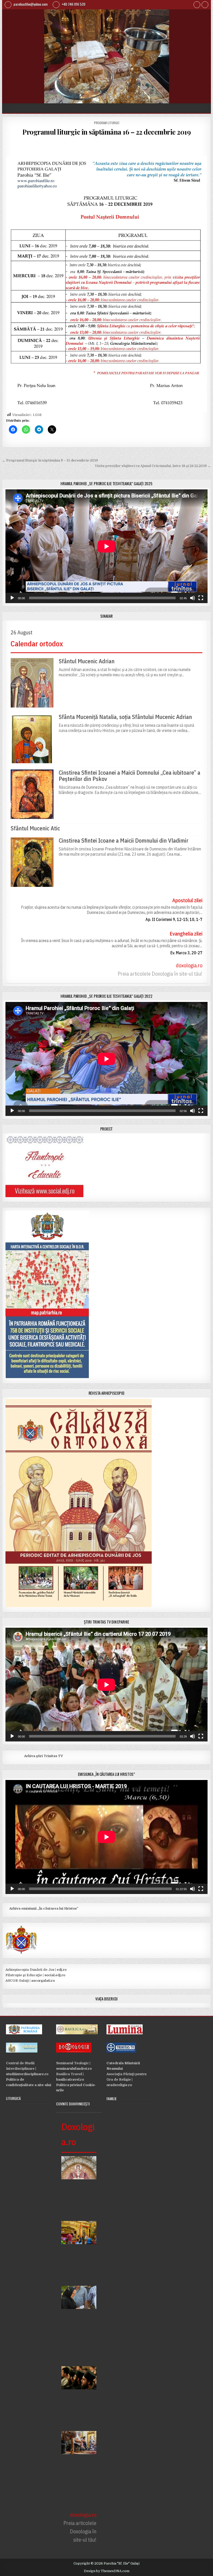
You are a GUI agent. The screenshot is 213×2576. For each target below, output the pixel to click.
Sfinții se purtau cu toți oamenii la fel (77, 2265)
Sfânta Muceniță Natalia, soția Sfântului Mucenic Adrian (125, 717)
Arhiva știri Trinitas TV (34, 1756)
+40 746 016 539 (73, 4)
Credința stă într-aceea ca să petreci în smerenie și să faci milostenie (78, 2483)
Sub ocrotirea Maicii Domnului (74, 2200)
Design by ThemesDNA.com (107, 2571)
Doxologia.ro (78, 2134)
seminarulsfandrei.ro (74, 2069)
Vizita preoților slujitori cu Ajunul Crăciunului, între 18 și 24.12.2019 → (153, 466)
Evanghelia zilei (186, 934)
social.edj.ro (55, 1975)
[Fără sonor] (192, 598)
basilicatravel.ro (70, 2079)
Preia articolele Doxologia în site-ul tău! (160, 974)
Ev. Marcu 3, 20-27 (186, 953)
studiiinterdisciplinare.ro (27, 2074)
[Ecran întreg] (201, 598)
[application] (106, 546)
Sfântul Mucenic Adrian (87, 661)
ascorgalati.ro (43, 1981)
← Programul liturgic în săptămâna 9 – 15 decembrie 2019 (50, 460)
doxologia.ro (189, 965)
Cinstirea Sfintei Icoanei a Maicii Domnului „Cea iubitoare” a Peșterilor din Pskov (129, 776)
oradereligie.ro (119, 2085)
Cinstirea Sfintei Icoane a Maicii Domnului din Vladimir (124, 841)
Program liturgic (107, 123)
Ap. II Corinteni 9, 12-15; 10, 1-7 (174, 919)
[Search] (205, 5)
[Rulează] (12, 598)
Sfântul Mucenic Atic (35, 828)
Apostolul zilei (187, 900)
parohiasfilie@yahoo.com (30, 4)
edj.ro (62, 1970)
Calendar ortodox (37, 644)
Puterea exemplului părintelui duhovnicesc (78, 2410)
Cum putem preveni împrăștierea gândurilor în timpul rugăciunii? (78, 2338)
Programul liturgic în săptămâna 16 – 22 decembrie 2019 (106, 132)
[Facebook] (197, 5)
